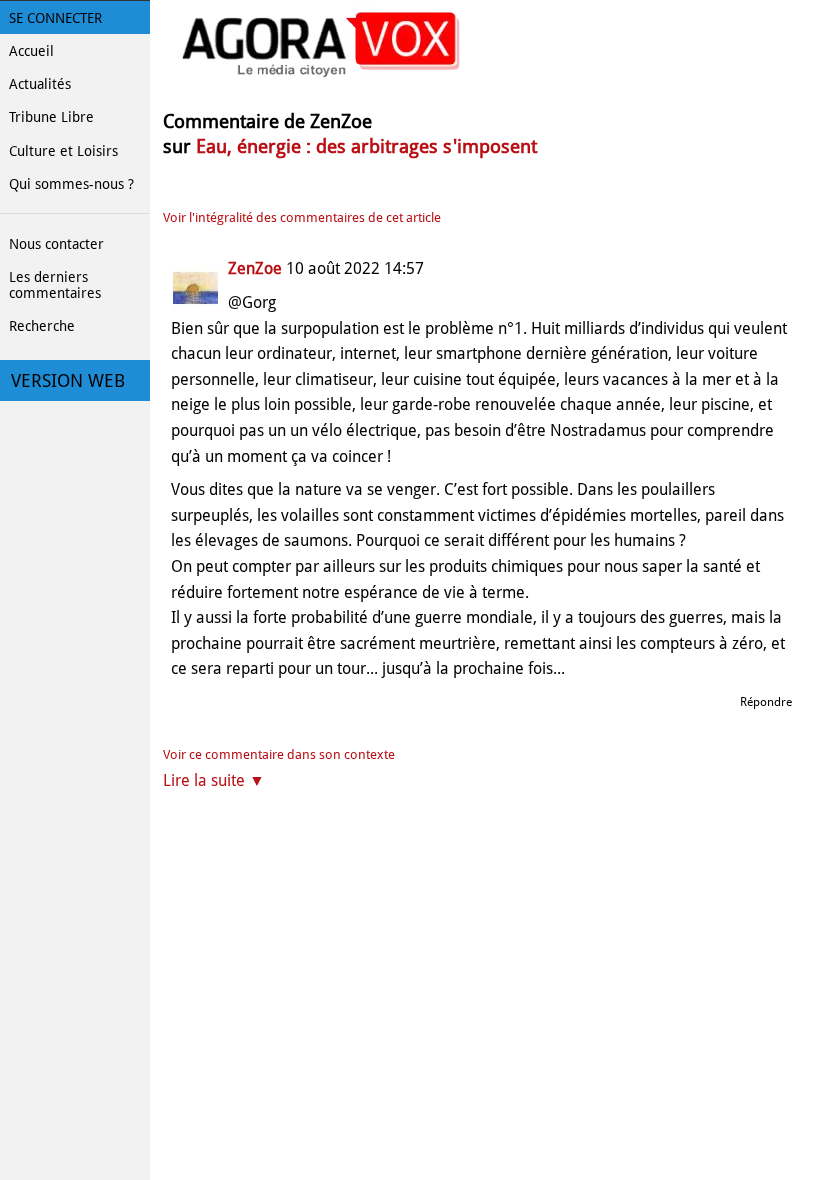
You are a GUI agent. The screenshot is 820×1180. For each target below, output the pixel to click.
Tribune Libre (51, 117)
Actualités (40, 84)
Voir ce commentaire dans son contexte (279, 754)
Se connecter (55, 18)
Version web (68, 381)
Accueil (31, 51)
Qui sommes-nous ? (71, 184)
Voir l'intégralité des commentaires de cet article (302, 217)
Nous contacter (56, 244)
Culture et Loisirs (63, 151)
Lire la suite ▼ (214, 780)
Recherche (42, 326)
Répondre (766, 702)
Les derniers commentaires (55, 285)
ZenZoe (255, 268)
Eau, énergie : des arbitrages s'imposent (366, 146)
